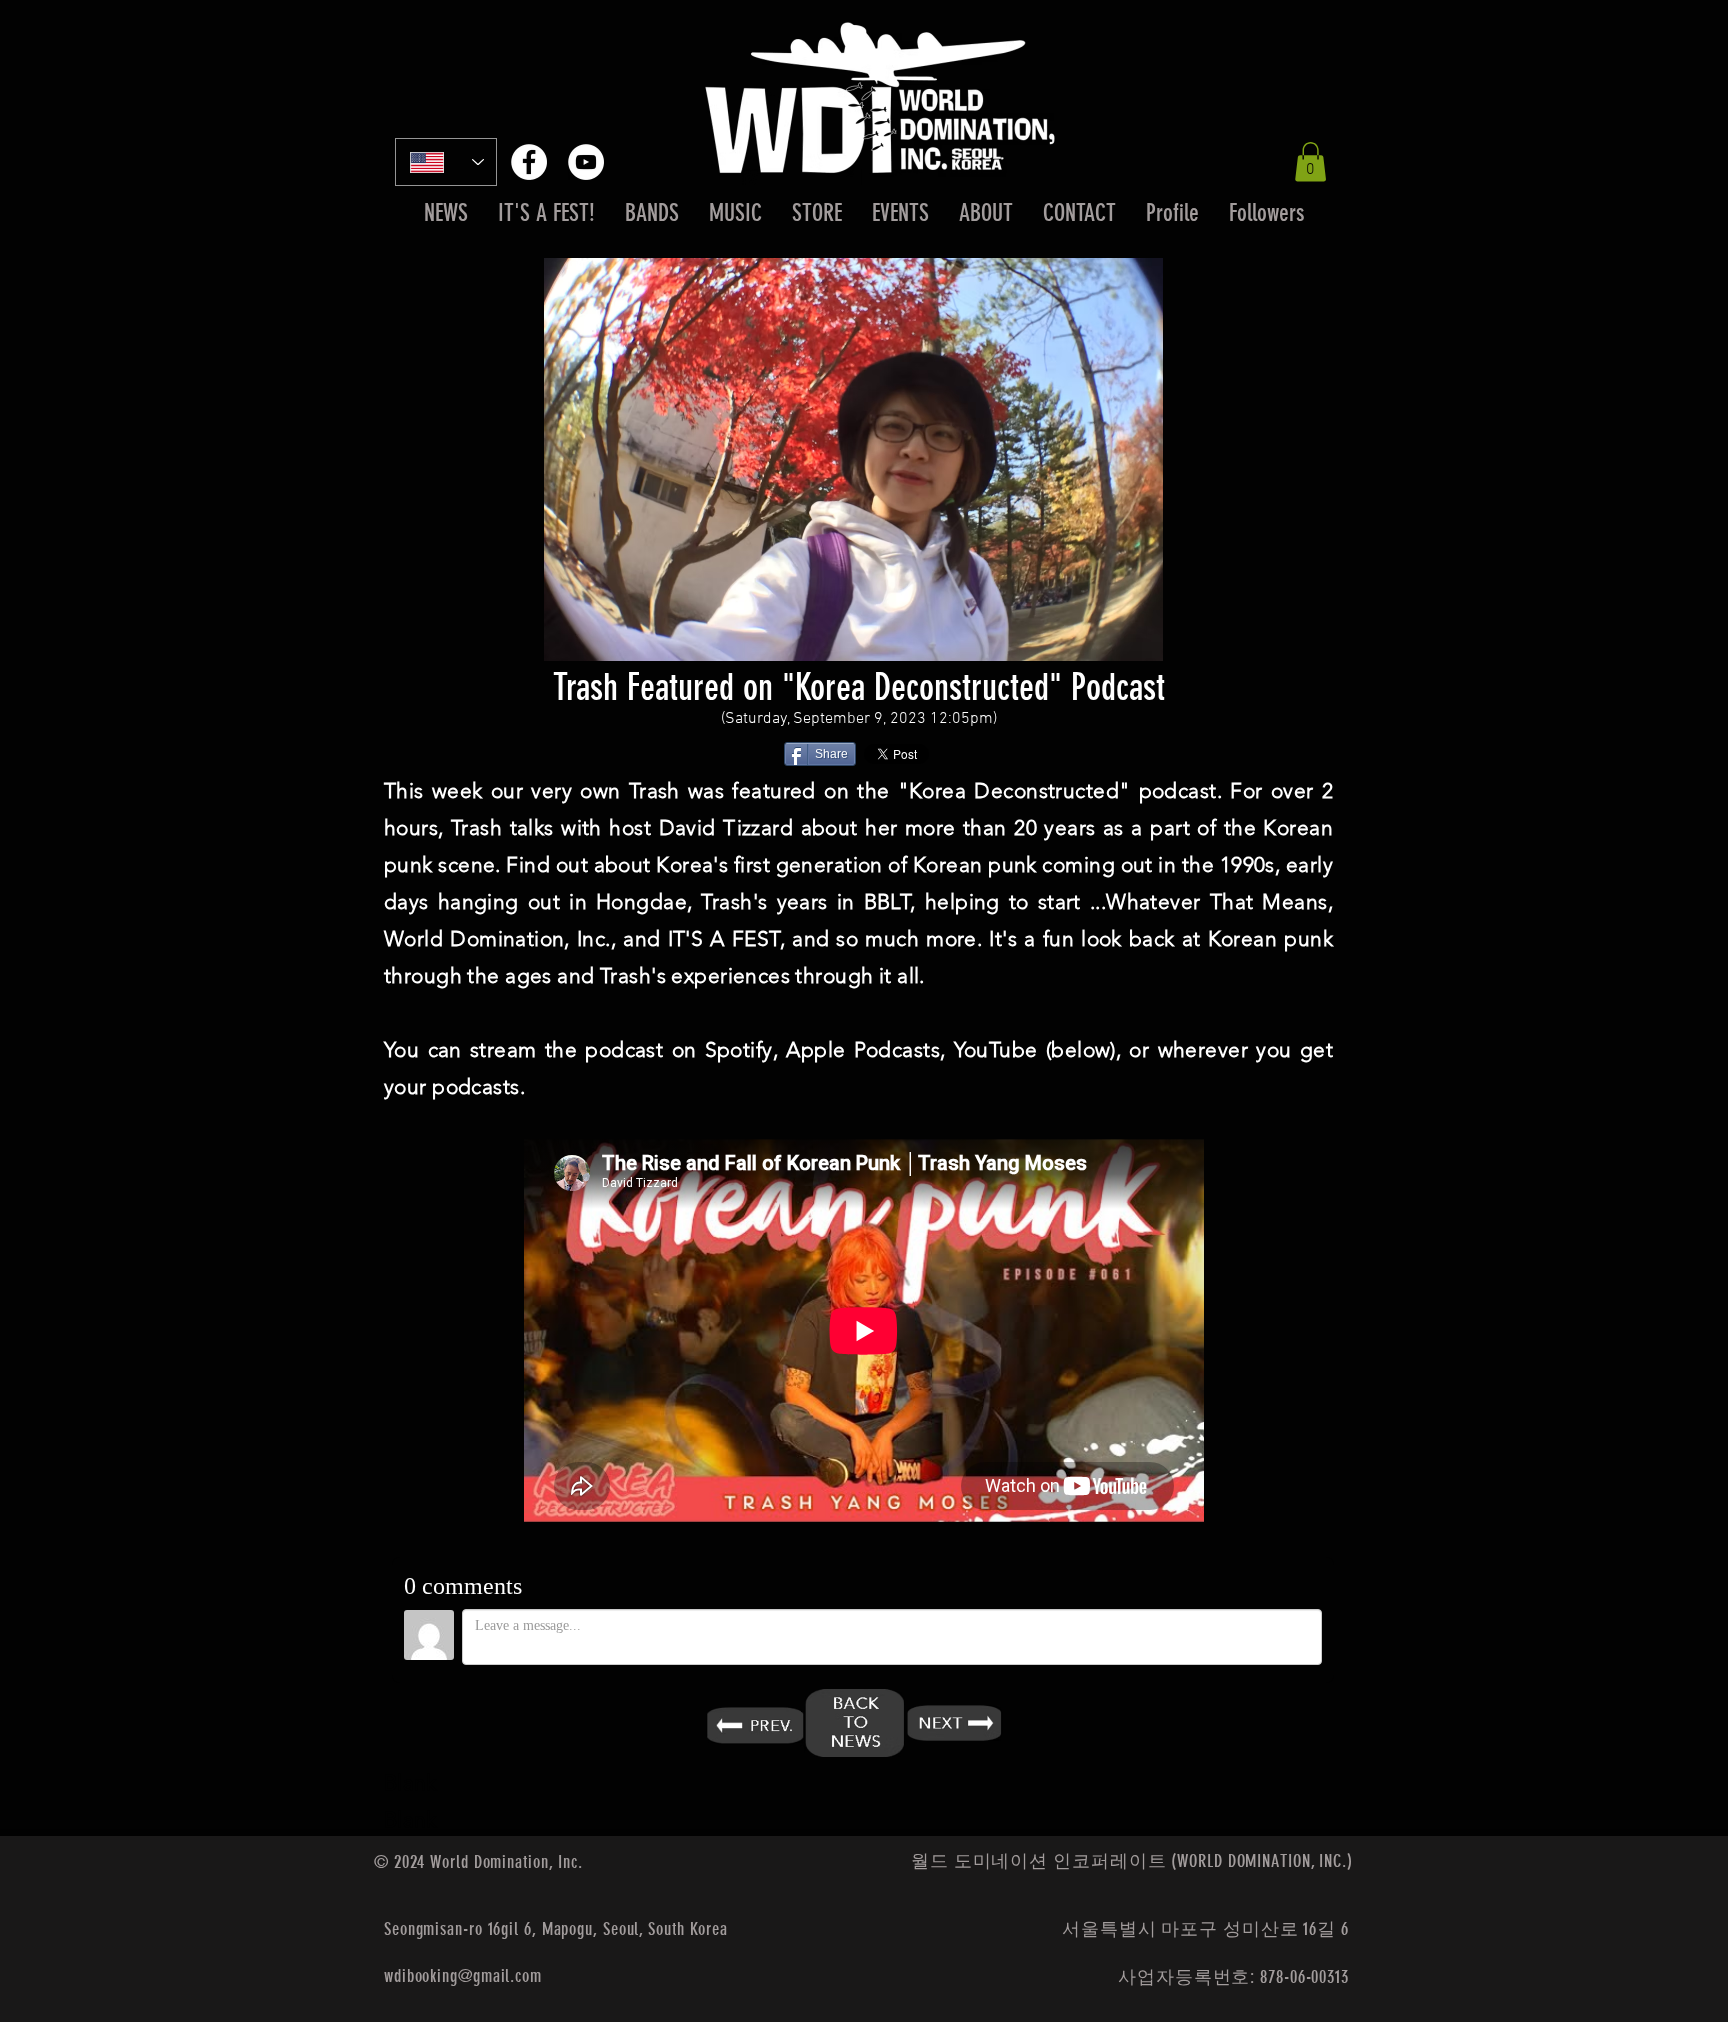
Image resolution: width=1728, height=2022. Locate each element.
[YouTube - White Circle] (586, 162)
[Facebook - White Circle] (529, 162)
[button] (1310, 161)
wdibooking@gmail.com (463, 1976)
